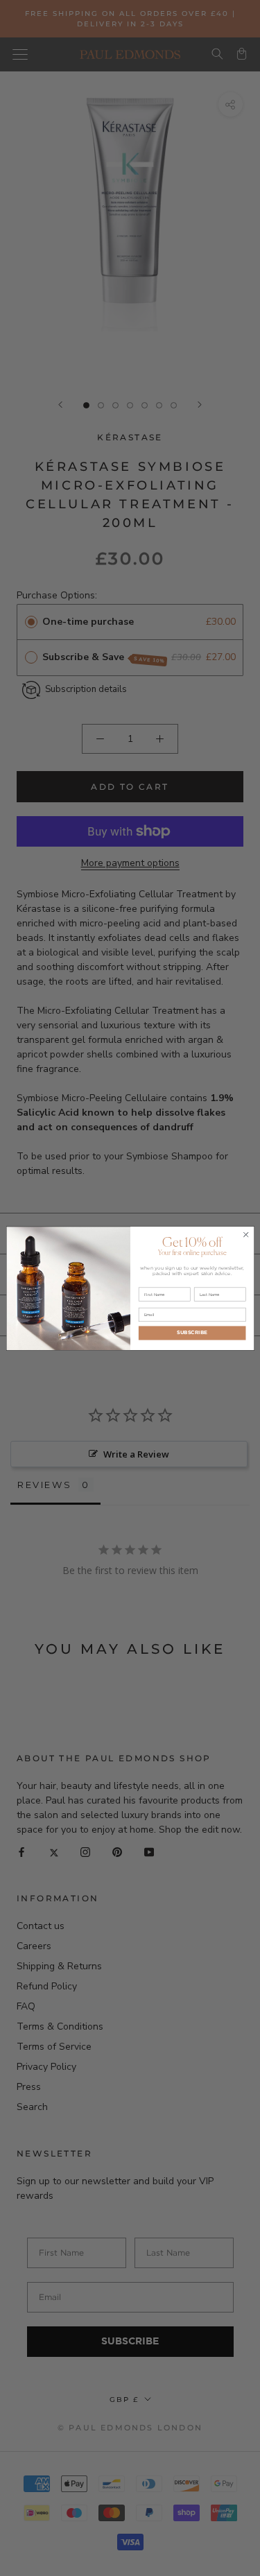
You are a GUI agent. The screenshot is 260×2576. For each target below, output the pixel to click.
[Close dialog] (245, 1234)
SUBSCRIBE (192, 1332)
